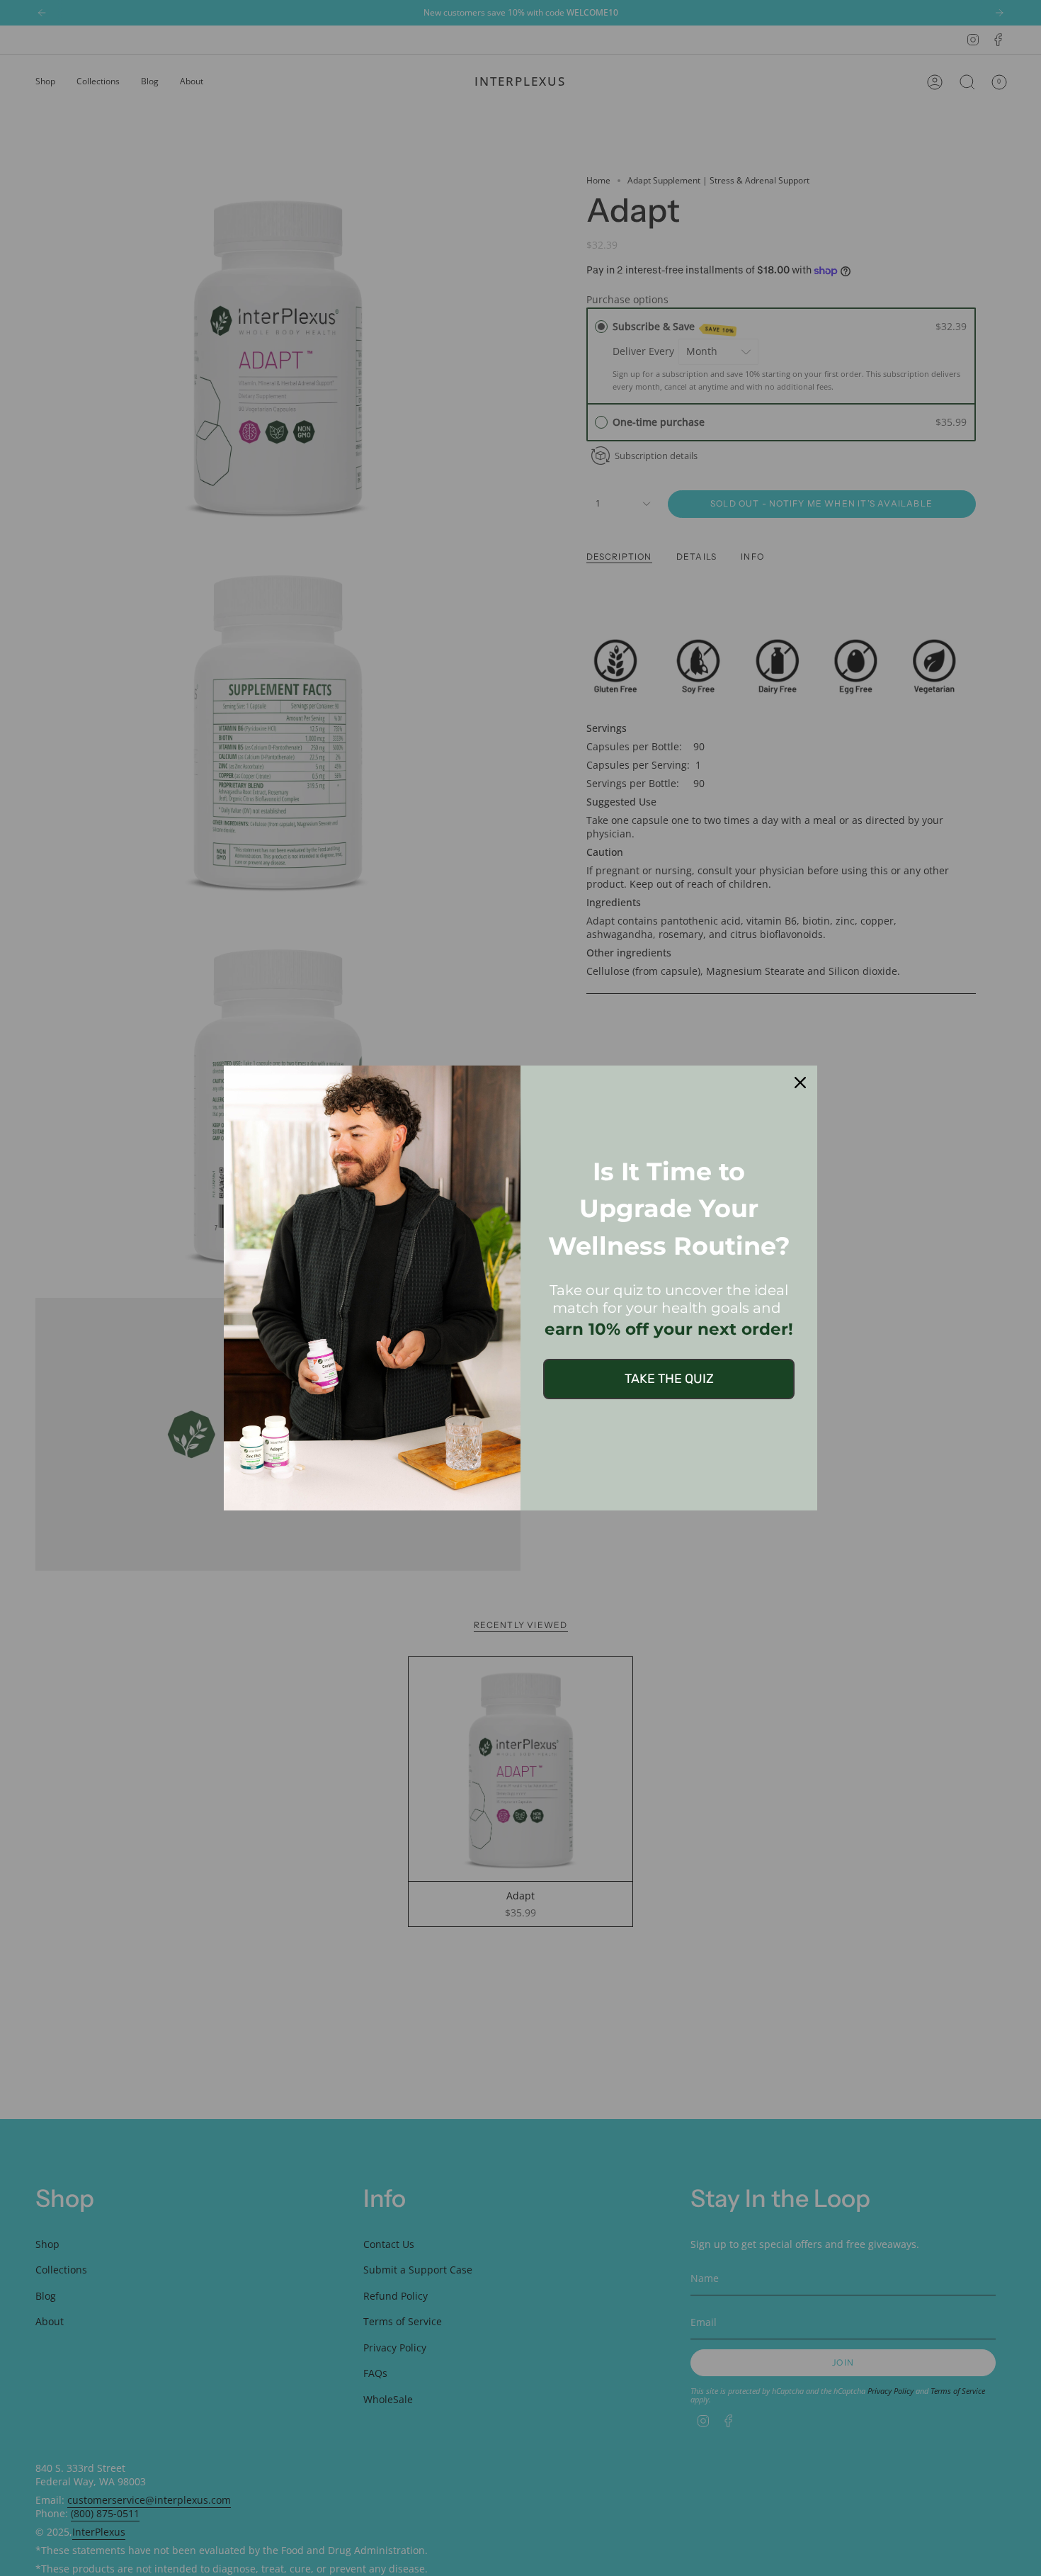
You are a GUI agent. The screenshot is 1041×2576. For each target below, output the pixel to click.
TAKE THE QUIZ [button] (669, 1379)
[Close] (800, 1083)
